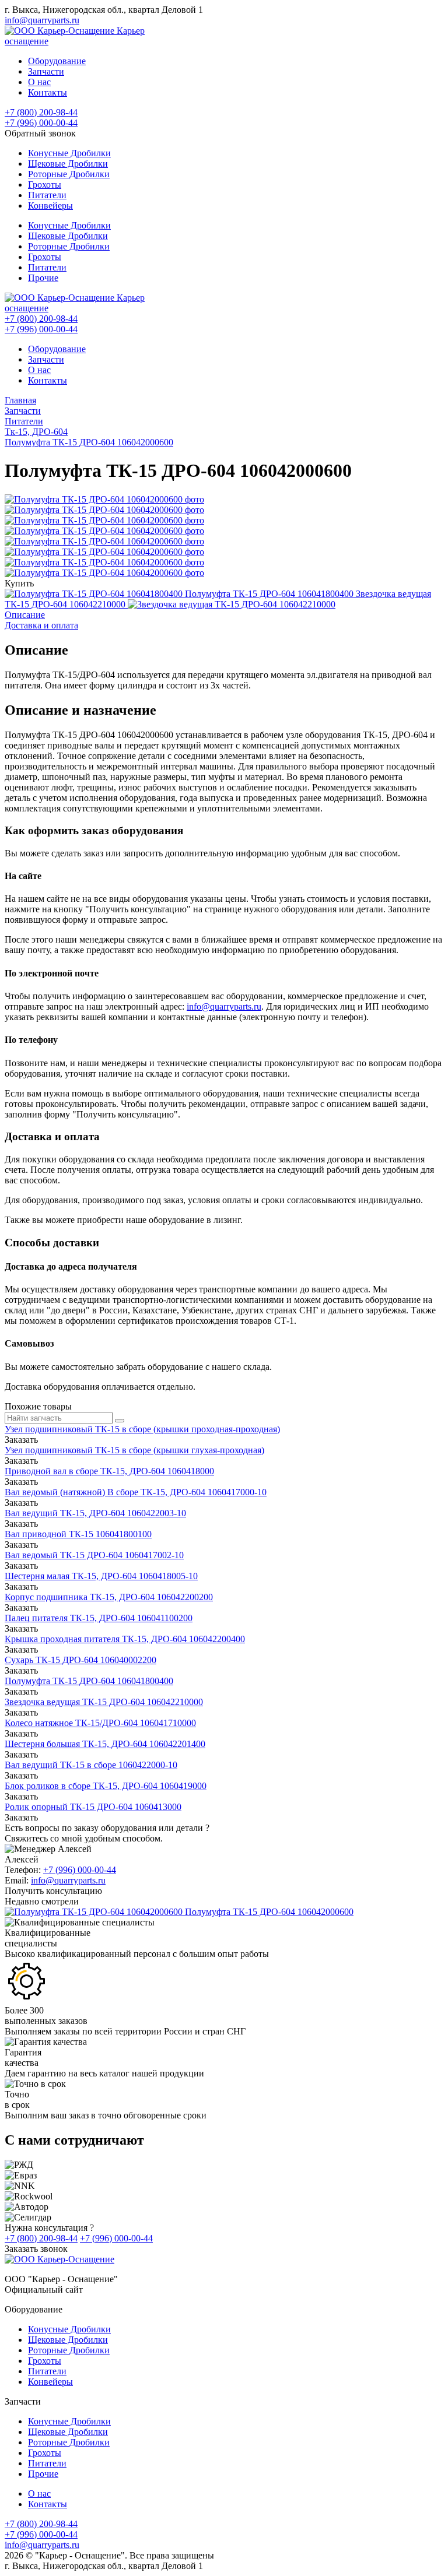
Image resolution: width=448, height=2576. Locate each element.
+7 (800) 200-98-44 (41, 112)
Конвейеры (50, 205)
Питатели (47, 195)
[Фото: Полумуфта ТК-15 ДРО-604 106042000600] (104, 499)
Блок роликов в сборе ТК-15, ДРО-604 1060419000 (106, 1786)
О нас (39, 82)
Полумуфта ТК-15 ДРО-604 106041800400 (89, 1681)
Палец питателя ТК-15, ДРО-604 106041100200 (99, 1618)
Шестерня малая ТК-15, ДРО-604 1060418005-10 (101, 1576)
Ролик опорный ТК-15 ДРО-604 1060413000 (93, 1807)
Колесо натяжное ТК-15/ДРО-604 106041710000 (100, 1723)
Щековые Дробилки (68, 164)
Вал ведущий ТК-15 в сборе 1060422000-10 (91, 1765)
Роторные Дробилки (69, 174)
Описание (25, 615)
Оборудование (57, 61)
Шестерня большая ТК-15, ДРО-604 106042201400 (105, 1744)
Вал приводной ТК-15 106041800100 (78, 1534)
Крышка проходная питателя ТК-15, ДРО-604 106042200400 (125, 1639)
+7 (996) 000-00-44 (41, 123)
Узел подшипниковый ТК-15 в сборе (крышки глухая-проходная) (134, 1450)
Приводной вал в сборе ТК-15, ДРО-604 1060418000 (109, 1471)
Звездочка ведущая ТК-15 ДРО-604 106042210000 (104, 1702)
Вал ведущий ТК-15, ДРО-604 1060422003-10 (95, 1513)
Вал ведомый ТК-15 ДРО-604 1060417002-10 (94, 1555)
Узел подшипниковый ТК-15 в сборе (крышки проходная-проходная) (142, 1429)
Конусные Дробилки (69, 153)
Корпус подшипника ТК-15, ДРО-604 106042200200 (109, 1597)
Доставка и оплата (41, 625)
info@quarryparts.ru (42, 20)
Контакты (48, 92)
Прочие (43, 278)
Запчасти (46, 71)
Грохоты (45, 184)
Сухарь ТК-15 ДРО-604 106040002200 (80, 1660)
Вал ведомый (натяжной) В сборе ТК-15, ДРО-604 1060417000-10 (136, 1492)
